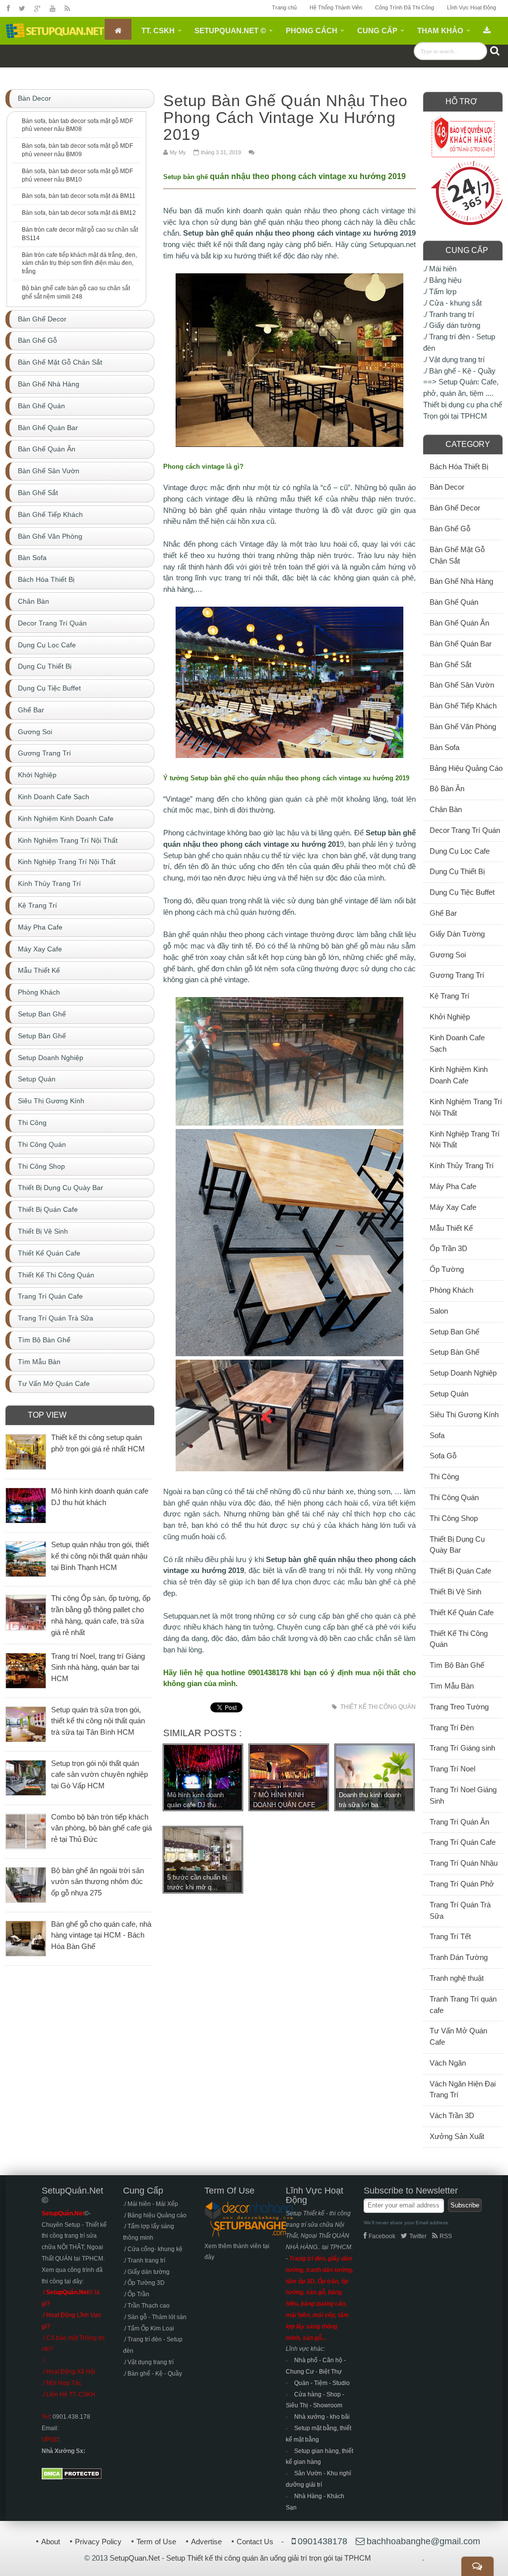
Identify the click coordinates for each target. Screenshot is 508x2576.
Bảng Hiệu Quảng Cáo (466, 768)
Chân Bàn (446, 809)
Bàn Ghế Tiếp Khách (463, 706)
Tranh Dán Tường (459, 1957)
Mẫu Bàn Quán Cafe (188, 73)
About (51, 2542)
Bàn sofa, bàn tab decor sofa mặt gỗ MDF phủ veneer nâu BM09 (77, 150)
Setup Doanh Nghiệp (463, 1373)
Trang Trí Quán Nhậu (464, 1863)
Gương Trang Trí (457, 975)
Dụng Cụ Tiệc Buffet (462, 892)
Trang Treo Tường (459, 1707)
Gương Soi (448, 955)
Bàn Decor (447, 487)
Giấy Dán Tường (457, 934)
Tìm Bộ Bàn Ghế (457, 1665)
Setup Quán (449, 1394)
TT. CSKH (158, 31)
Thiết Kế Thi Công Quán (378, 1707)
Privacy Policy (98, 2542)
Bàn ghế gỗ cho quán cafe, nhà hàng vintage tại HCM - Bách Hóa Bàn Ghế (101, 1935)
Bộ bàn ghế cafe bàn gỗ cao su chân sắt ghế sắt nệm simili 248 (76, 292)
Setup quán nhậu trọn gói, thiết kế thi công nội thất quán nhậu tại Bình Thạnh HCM (100, 1556)
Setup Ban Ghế (454, 1332)
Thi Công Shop (454, 1518)
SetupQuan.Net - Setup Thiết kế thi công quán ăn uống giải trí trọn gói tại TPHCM (240, 2558)
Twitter (418, 2236)
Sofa (437, 1435)
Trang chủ (284, 7)
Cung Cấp (377, 31)
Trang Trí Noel (452, 1769)
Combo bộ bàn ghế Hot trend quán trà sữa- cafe (396, 73)
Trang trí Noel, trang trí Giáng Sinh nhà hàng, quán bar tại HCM (98, 1667)
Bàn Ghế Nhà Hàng (461, 581)
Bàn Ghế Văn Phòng (463, 726)
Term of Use (156, 2542)
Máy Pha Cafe (453, 1186)
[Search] (495, 51)
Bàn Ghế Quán (454, 602)
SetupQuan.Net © (230, 31)
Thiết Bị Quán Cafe (460, 1571)
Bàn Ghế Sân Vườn (462, 685)
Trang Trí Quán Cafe (463, 1842)
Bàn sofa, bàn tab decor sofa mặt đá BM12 (79, 213)
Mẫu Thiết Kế (451, 1228)
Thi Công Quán (454, 1497)
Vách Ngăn (448, 2063)
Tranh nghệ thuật (457, 1978)
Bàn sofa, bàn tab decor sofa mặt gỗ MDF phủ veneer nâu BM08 (77, 125)
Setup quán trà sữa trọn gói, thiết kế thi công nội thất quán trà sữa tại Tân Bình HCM (98, 1721)
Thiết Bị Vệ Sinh (455, 1592)
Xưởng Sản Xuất (457, 2136)
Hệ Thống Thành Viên (336, 7)
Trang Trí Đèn (452, 1728)
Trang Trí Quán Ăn (459, 1822)
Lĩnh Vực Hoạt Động (472, 7)
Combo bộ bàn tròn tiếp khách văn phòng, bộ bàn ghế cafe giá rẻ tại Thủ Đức (101, 1828)
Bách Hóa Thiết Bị (459, 467)
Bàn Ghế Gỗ (450, 529)
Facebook (382, 2236)
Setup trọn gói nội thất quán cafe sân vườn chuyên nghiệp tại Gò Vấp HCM (99, 1775)
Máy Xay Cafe (453, 1207)
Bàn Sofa (444, 747)
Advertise (206, 2542)
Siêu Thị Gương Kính (464, 1414)
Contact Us (255, 2542)
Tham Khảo (440, 31)
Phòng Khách (451, 1290)
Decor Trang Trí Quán (465, 830)
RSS (446, 2236)
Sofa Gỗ (443, 1456)
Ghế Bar (443, 913)
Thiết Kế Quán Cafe (462, 1612)
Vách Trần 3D (452, 2115)
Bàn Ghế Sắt (450, 664)
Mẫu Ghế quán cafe (267, 73)
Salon (439, 1311)
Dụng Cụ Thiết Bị (457, 871)
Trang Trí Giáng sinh (462, 1748)
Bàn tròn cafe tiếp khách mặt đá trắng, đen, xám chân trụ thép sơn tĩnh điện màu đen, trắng (79, 263)
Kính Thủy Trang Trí (462, 1165)
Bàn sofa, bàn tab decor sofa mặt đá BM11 (79, 196)
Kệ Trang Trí (449, 996)
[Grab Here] (487, 29)
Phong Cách (312, 31)
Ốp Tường (447, 1269)
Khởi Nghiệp (450, 1017)
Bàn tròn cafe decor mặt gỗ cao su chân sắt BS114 (80, 234)
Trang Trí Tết (450, 1936)
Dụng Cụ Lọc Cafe (460, 851)
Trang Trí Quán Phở (462, 1884)
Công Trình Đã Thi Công (405, 7)
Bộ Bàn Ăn (447, 788)
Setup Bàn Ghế (454, 1352)
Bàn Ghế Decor (455, 508)
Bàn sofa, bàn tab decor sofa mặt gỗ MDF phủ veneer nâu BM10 (77, 175)
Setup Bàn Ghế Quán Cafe (98, 73)
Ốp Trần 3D (448, 1248)
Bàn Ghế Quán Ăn (459, 623)
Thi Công (444, 1476)
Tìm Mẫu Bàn (452, 1686)
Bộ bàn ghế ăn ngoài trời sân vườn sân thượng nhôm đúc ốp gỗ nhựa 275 (97, 1882)
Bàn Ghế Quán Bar (461, 644)
